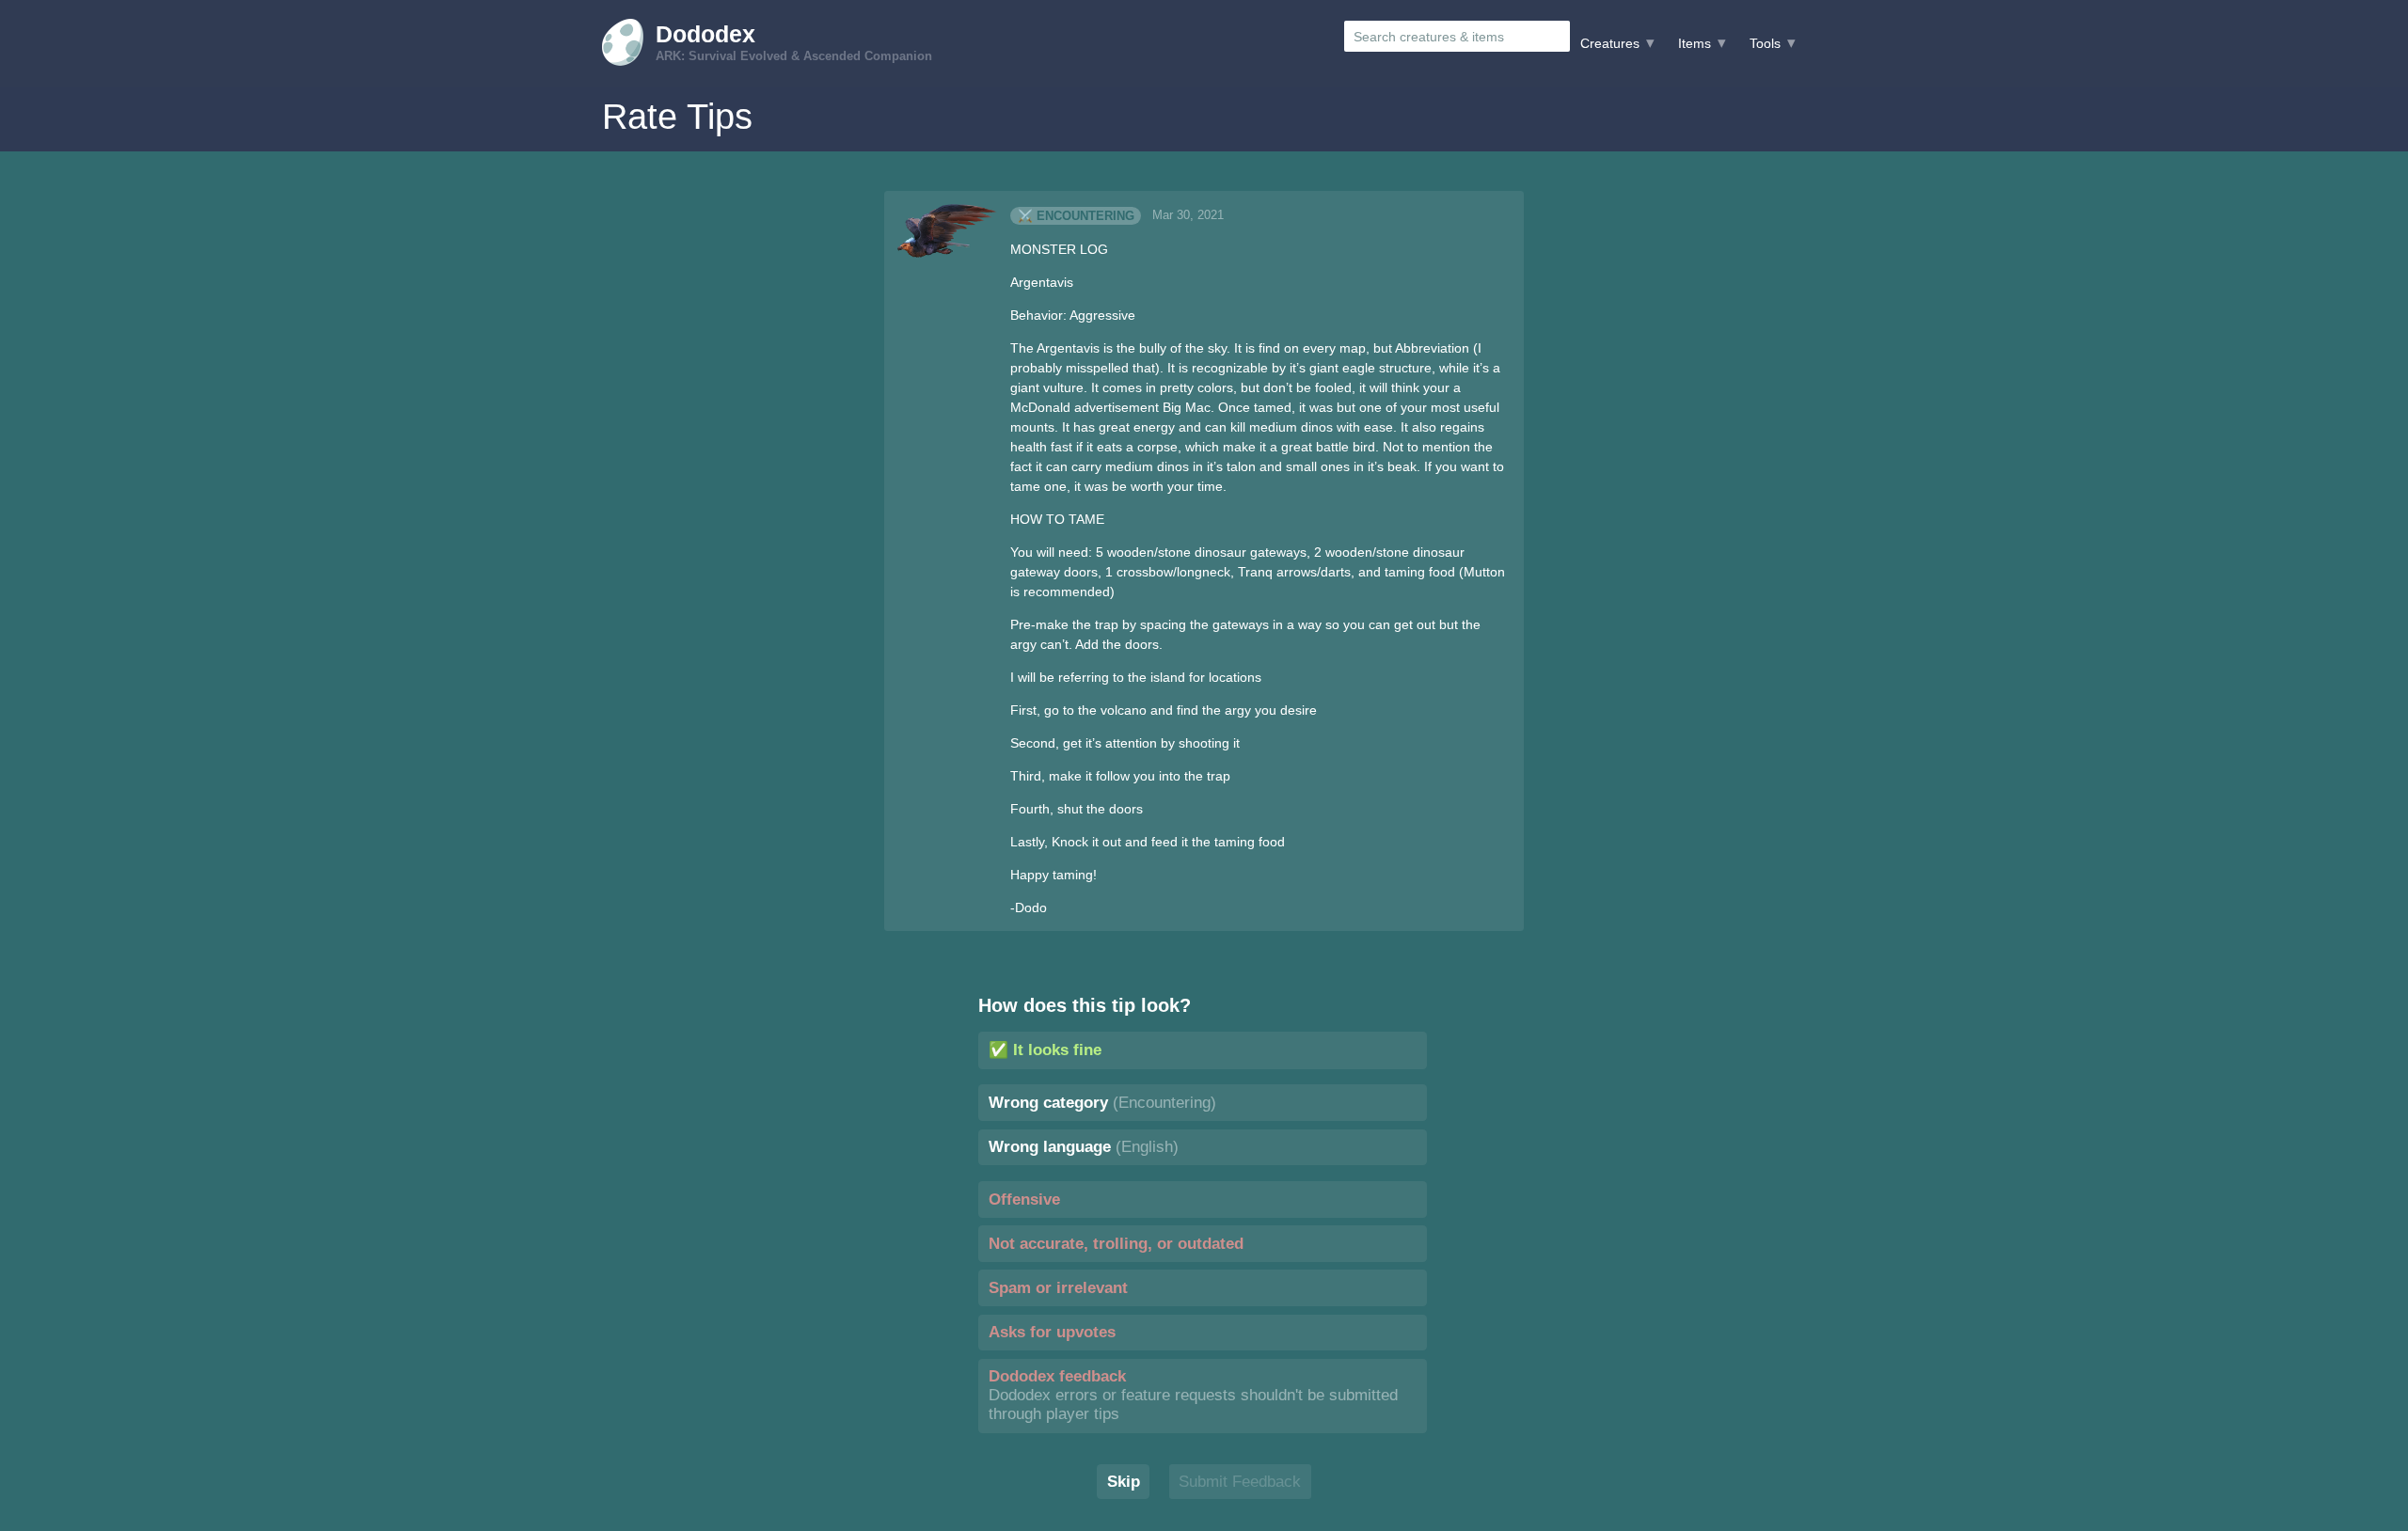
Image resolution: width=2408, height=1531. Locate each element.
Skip (1124, 1482)
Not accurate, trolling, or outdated (1116, 1244)
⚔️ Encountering (1076, 215)
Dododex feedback (1193, 1395)
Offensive (1024, 1200)
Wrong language (1084, 1147)
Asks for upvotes (1052, 1332)
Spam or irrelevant (1058, 1288)
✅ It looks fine (1045, 1050)
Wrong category (1102, 1103)
